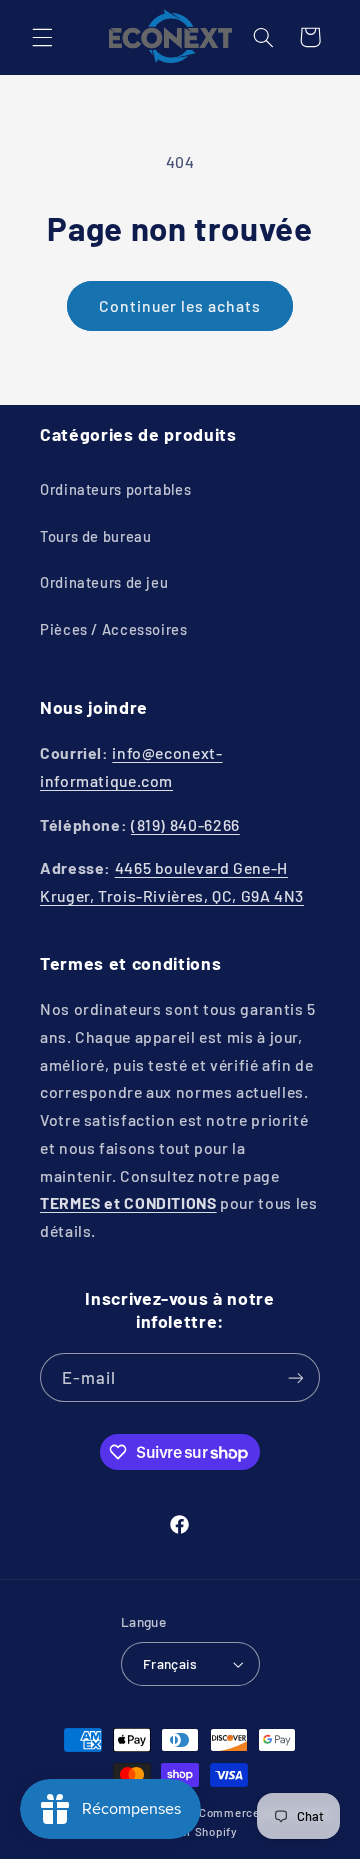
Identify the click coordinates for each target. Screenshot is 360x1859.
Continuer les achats (180, 305)
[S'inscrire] (296, 1377)
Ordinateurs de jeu (104, 582)
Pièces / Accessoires (114, 629)
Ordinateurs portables (115, 489)
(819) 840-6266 (185, 824)
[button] (42, 37)
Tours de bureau (95, 536)
